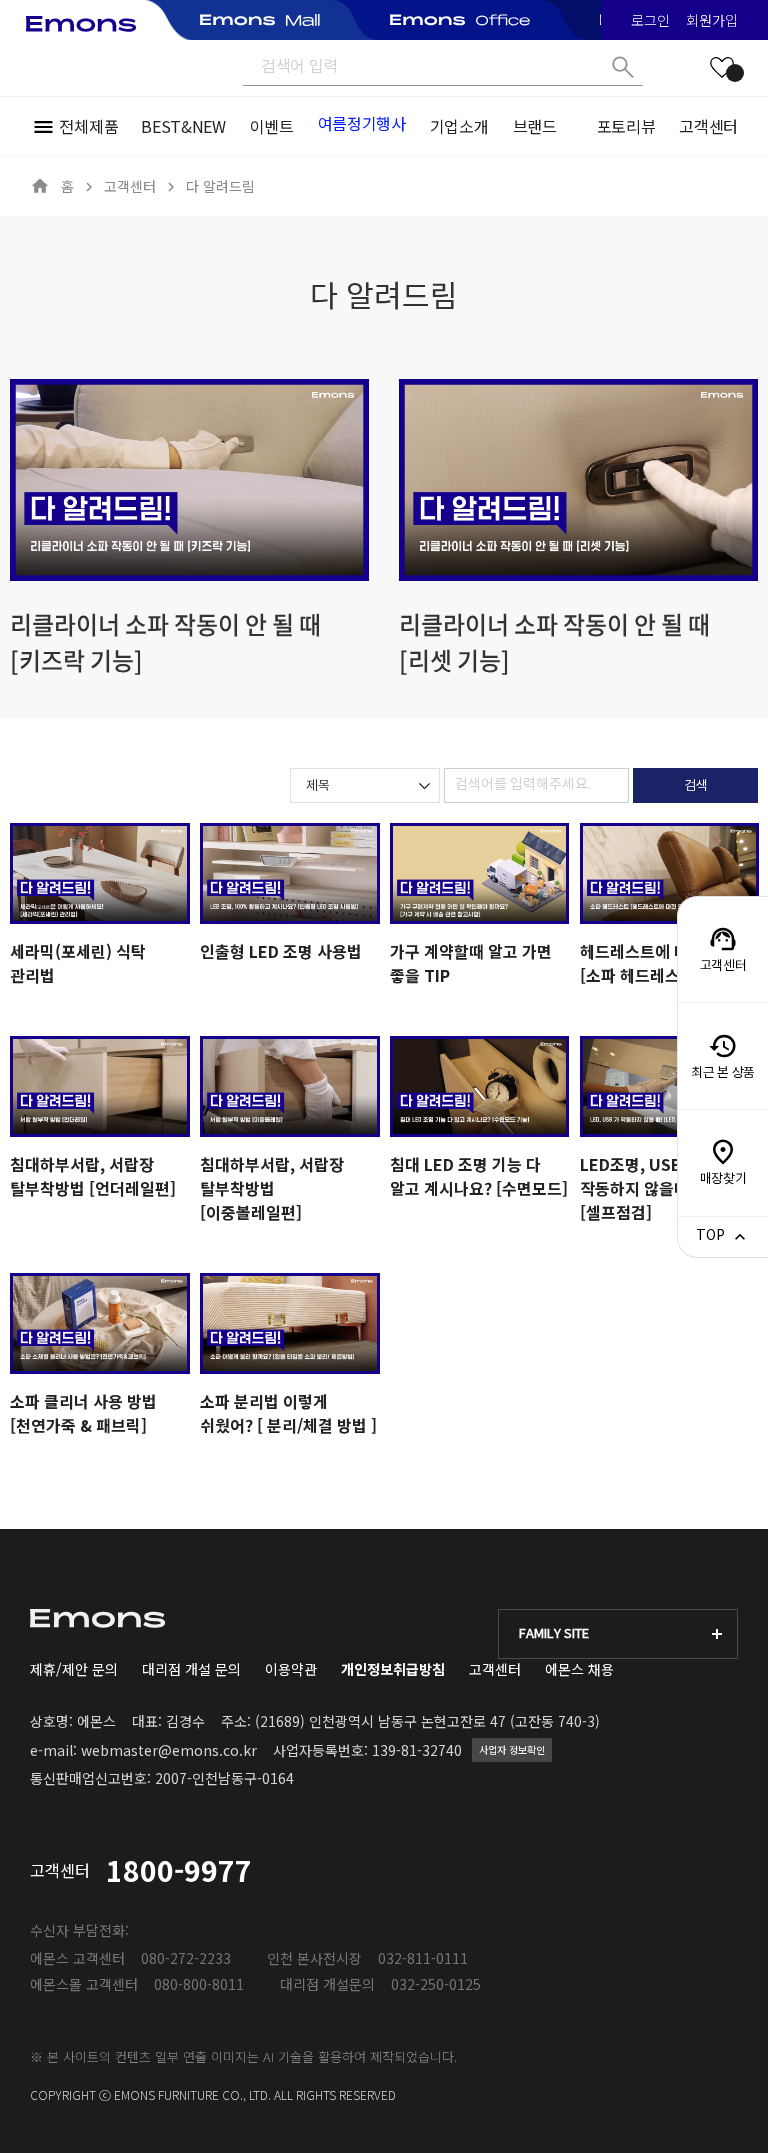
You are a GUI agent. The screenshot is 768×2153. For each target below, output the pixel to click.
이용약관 (291, 1669)
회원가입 (712, 20)
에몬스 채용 (579, 1669)
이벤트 (272, 126)
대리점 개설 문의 (191, 1669)
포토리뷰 (626, 126)
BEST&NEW (183, 126)
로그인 (650, 20)
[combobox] (365, 785)
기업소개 (459, 126)
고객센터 (708, 126)
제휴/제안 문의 (74, 1669)
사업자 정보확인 (512, 1749)
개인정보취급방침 (393, 1669)
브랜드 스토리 (535, 126)
